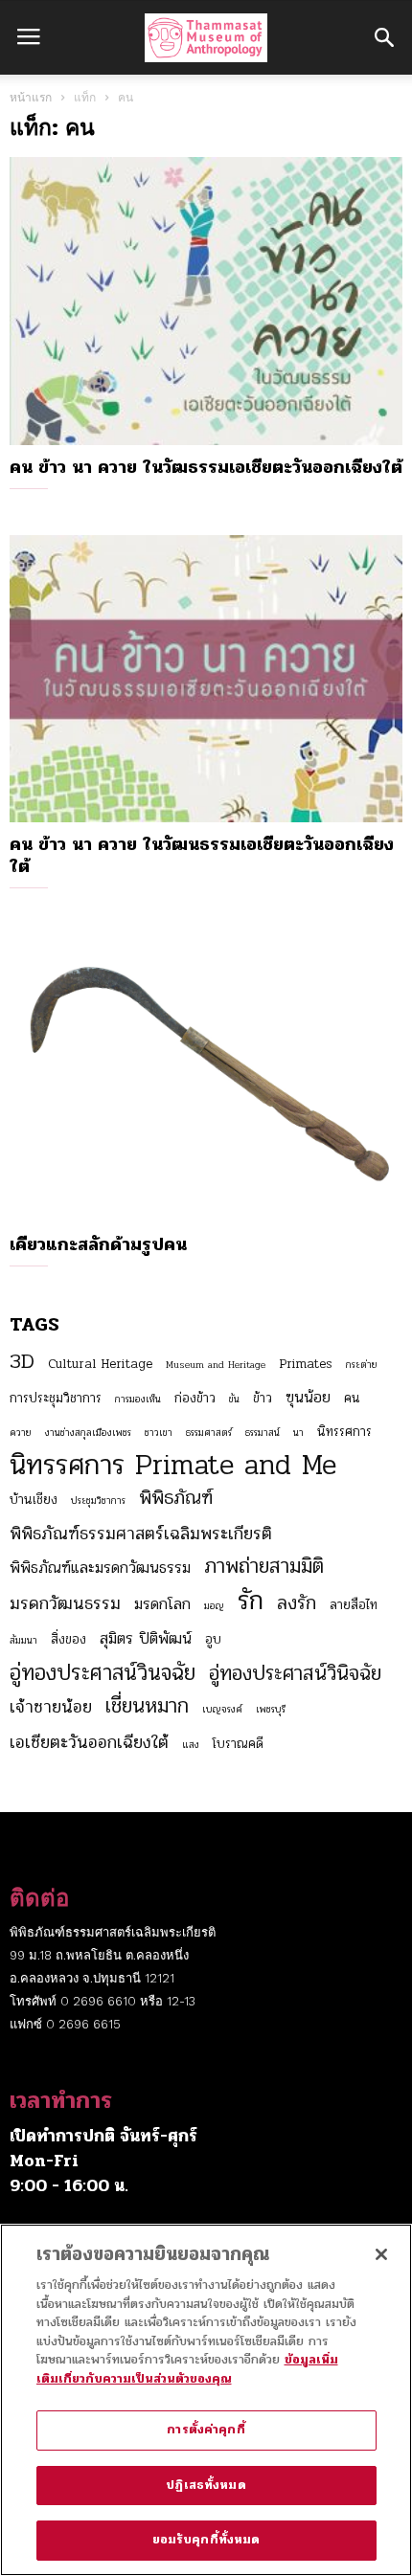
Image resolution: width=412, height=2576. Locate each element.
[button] (384, 37)
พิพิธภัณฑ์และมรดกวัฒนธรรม (100, 1568)
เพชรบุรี (271, 1709)
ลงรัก (297, 1603)
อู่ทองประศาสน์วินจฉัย (103, 1673)
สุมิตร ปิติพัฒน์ (146, 1639)
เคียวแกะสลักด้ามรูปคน (98, 1244)
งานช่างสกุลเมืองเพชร (88, 1433)
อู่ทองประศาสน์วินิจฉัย (295, 1673)
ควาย (21, 1433)
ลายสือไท (354, 1605)
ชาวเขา (159, 1433)
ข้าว (263, 1398)
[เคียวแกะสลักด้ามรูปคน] (206, 1078)
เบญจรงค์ (222, 1709)
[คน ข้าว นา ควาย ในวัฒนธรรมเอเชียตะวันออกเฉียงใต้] (206, 679)
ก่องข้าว (195, 1398)
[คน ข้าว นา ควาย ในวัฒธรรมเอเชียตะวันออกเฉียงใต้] (206, 301)
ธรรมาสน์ (263, 1433)
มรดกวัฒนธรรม (65, 1603)
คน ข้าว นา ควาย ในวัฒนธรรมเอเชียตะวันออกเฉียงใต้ (202, 855)
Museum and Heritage (216, 1365)
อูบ (213, 1639)
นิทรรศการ (344, 1432)
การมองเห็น (138, 1399)
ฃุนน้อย (308, 1398)
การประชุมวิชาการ (56, 1398)
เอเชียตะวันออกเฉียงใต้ (89, 1742)
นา (298, 1433)
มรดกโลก (162, 1604)
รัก (251, 1601)
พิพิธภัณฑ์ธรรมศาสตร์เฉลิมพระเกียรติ (141, 1534)
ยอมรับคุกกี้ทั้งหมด (206, 2540)
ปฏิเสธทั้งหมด (206, 2485)
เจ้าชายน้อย (51, 1707)
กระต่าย (362, 1365)
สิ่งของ (69, 1639)
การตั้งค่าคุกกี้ (206, 2430)
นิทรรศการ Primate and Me (173, 1466)
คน (352, 1398)
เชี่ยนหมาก (147, 1706)
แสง (191, 1745)
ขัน (234, 1399)
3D (22, 1361)
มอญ (214, 1606)
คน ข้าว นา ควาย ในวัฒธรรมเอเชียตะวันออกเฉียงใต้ (206, 467)
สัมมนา (23, 1640)
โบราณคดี (238, 1744)
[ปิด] (381, 2254)
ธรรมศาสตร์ (209, 1433)
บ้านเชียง (34, 1500)
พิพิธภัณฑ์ (176, 1498)
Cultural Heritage (100, 1364)
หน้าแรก (31, 98)
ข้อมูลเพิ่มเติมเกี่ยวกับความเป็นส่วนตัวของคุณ (187, 2369)
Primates (306, 1364)
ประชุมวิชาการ (98, 1501)
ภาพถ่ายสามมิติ (264, 1566)
